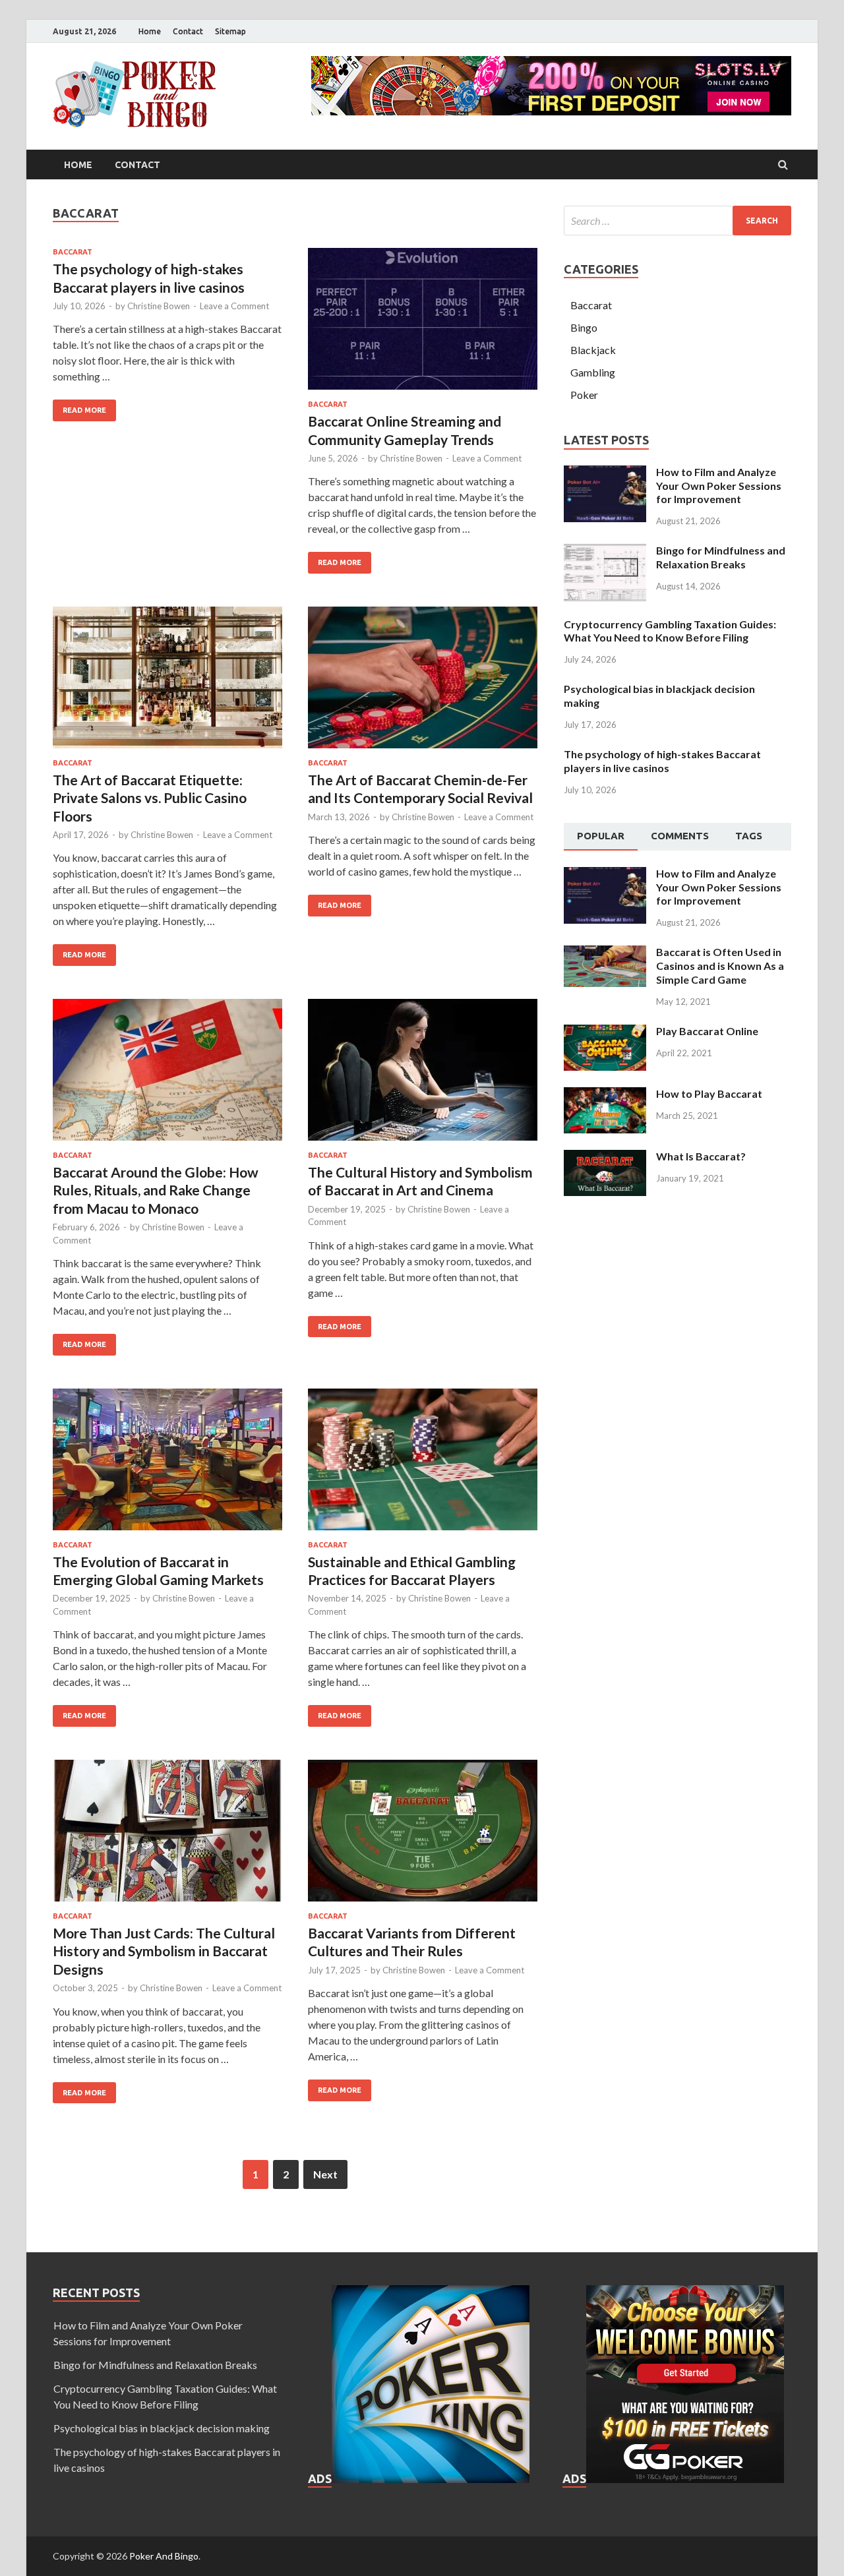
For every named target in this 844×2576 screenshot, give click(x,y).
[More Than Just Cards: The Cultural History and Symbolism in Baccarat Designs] (167, 1836)
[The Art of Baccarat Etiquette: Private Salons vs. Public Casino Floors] (167, 683)
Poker (584, 395)
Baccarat (73, 252)
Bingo (584, 327)
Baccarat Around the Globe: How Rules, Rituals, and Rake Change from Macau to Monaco (156, 1190)
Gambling (593, 372)
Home (150, 31)
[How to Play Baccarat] (605, 1095)
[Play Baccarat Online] (605, 1032)
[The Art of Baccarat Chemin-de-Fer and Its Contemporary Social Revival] (423, 683)
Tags (749, 836)
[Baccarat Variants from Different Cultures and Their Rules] (423, 1836)
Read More (84, 410)
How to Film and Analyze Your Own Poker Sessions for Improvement (719, 486)
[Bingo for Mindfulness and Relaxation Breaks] (605, 552)
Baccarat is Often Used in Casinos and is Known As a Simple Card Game (720, 966)
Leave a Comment (234, 306)
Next (325, 2174)
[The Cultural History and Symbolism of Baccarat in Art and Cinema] (423, 1075)
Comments (680, 836)
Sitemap (230, 31)
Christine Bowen (159, 306)
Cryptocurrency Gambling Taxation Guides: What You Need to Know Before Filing (670, 631)
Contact (188, 31)
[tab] (601, 837)
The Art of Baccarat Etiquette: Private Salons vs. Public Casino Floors (150, 798)
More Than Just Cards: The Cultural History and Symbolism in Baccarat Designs (164, 1951)
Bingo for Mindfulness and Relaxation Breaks (721, 557)
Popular (601, 836)
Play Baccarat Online (707, 1031)
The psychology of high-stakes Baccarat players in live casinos (662, 761)
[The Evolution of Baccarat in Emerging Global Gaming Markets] (167, 1465)
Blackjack (593, 350)
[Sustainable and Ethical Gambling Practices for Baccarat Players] (423, 1465)
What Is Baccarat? (701, 1156)
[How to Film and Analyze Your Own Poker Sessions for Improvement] (605, 473)
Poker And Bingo (164, 2556)
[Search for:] (678, 221)
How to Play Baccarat (709, 1093)
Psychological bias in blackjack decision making (162, 2428)
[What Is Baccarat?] (605, 1157)
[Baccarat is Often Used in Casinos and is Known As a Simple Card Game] (605, 953)
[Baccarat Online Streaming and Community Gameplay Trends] (423, 324)
